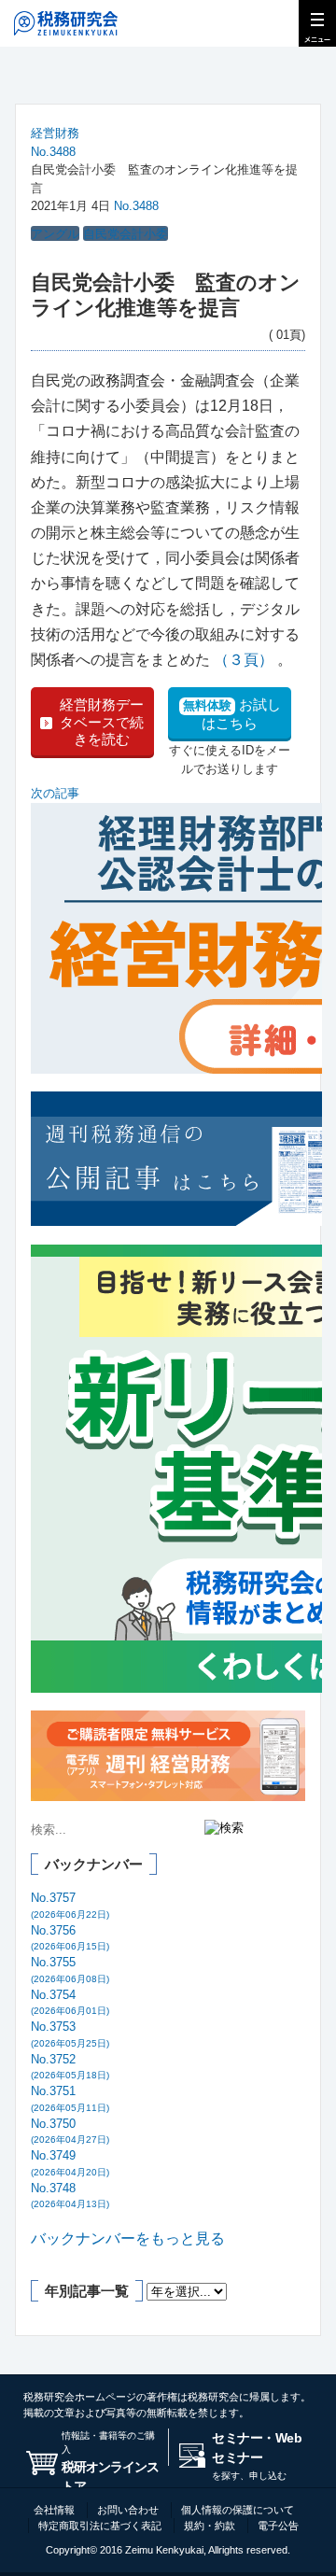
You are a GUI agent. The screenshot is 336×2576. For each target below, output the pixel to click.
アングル (55, 234)
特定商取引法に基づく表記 (100, 2526)
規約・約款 (210, 2526)
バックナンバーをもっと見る (128, 2238)
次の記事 (55, 793)
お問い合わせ (128, 2510)
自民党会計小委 (126, 234)
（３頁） (244, 660)
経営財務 (55, 133)
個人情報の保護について (238, 2510)
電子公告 (278, 2526)
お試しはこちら (232, 714)
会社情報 (54, 2510)
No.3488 (53, 152)
